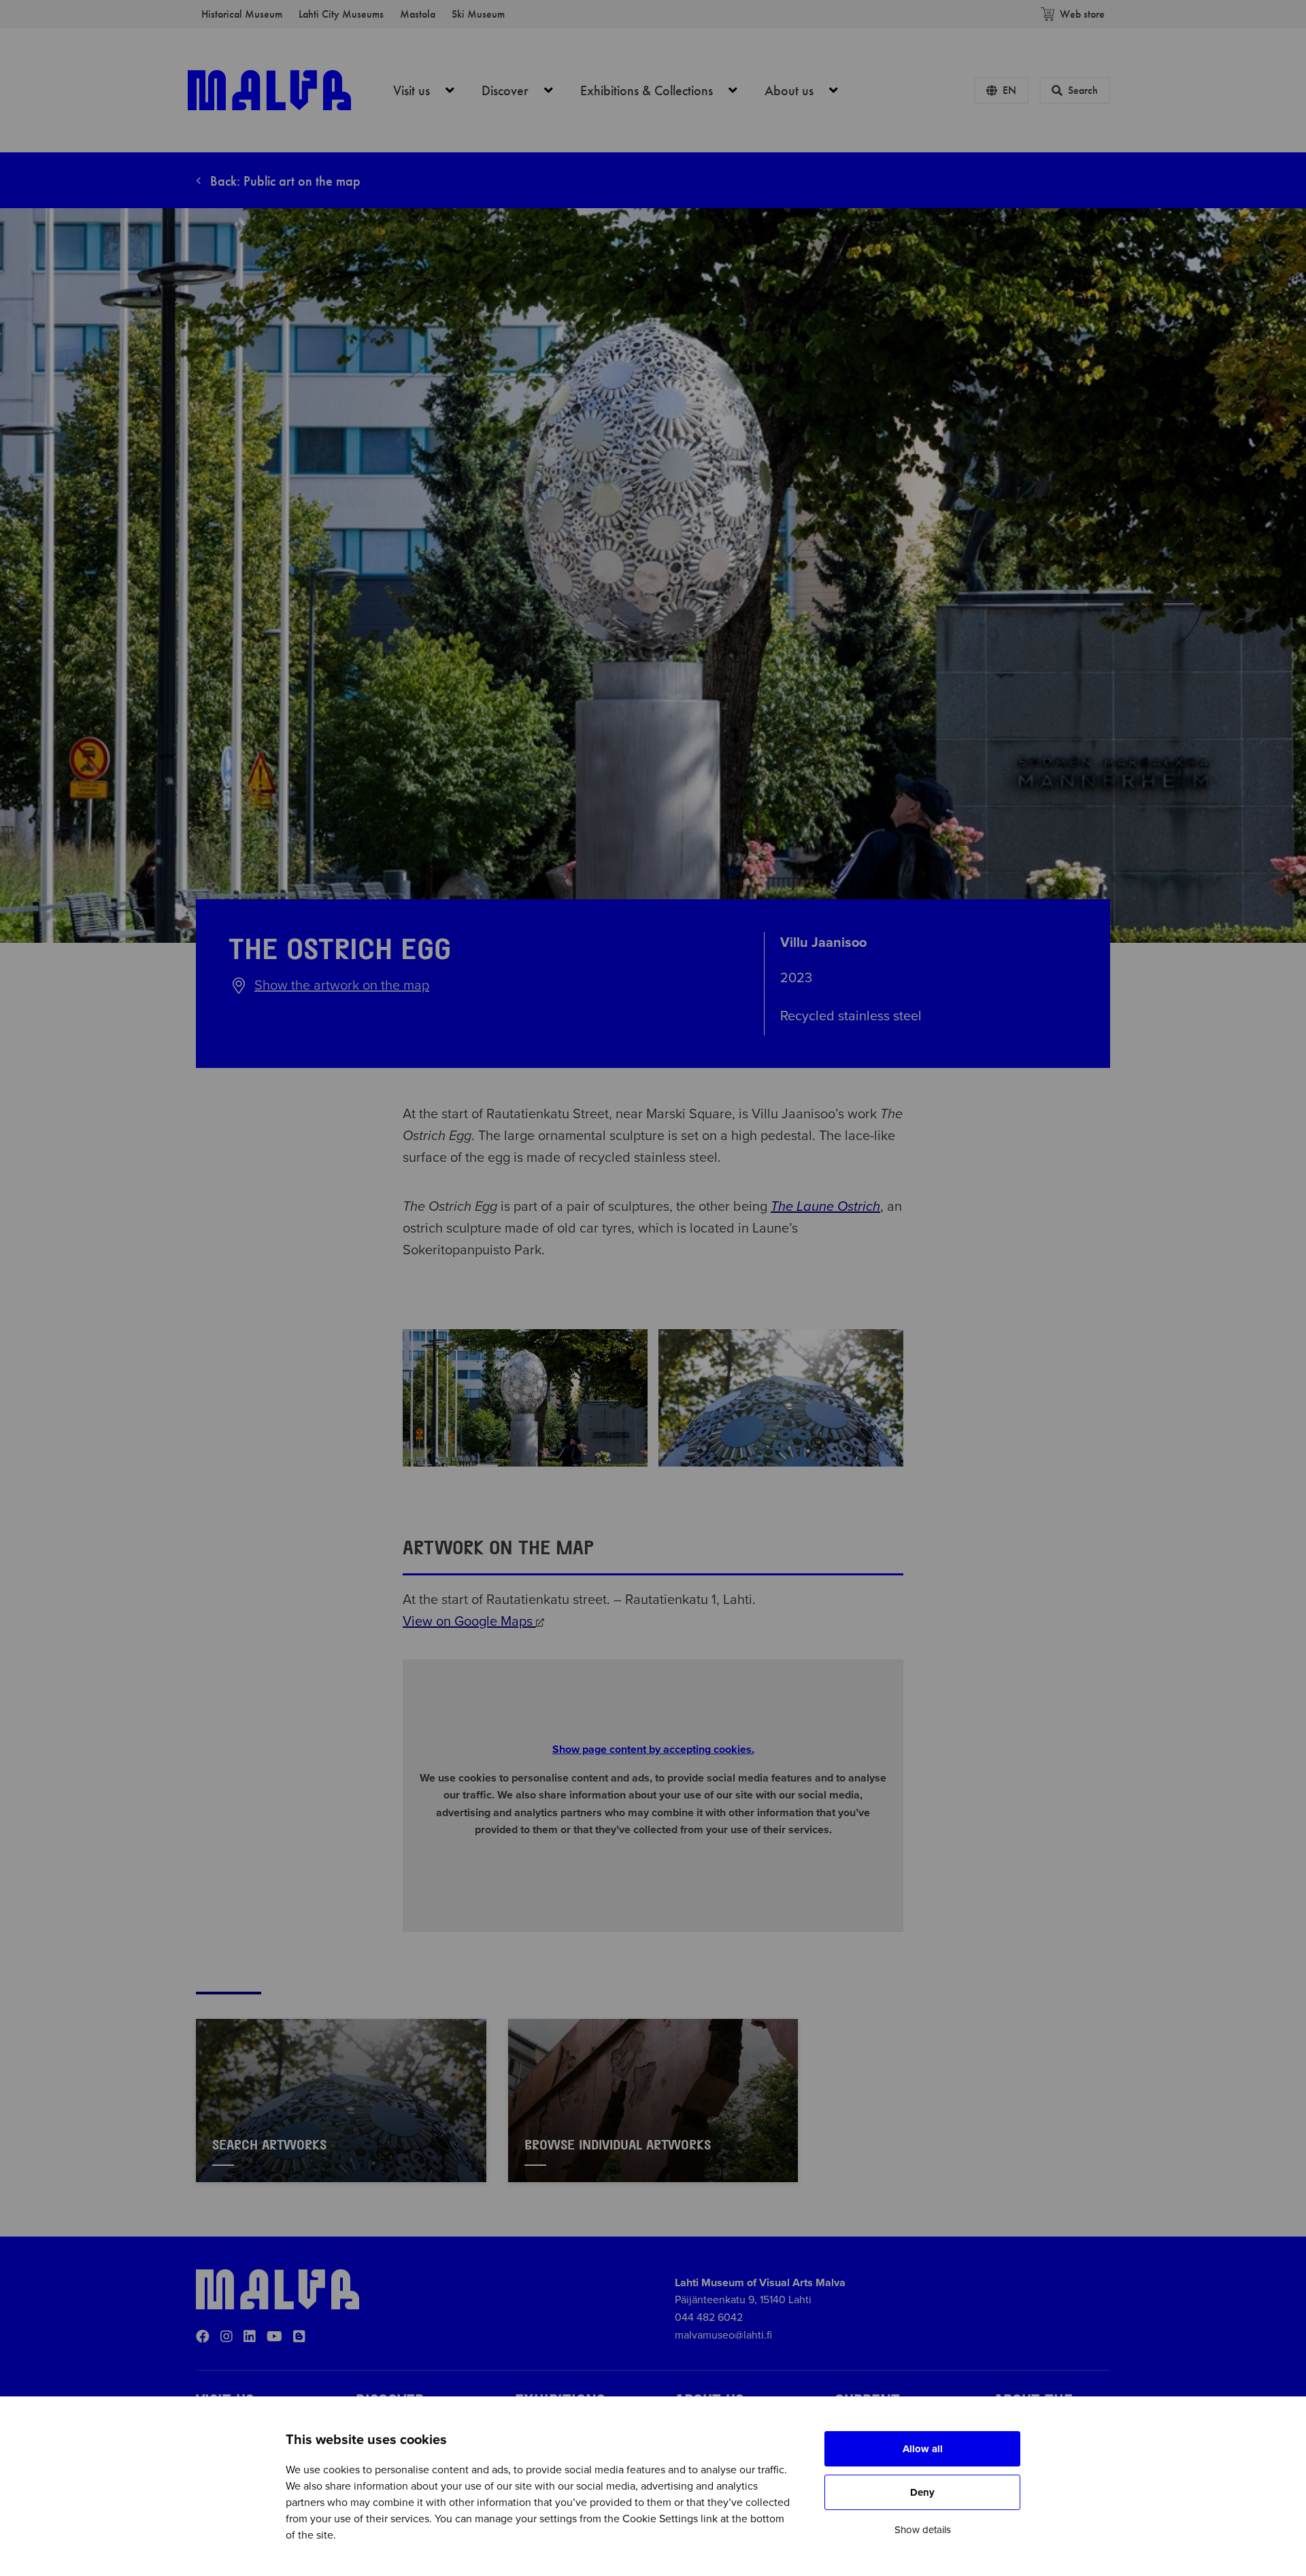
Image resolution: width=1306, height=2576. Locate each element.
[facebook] (203, 2337)
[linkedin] (250, 2337)
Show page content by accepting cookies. (653, 1750)
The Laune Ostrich (825, 1207)
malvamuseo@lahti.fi (723, 2335)
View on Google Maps (469, 1622)
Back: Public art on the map (284, 181)
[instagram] (227, 2337)
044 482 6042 (709, 2318)
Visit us (431, 90)
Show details (923, 2530)
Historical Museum (242, 14)
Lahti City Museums (341, 14)
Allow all (923, 2449)
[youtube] (274, 2337)
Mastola (418, 14)
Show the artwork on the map (342, 986)
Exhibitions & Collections (666, 90)
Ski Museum (478, 14)
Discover (525, 90)
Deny (922, 2492)
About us (809, 90)
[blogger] (299, 2337)
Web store (1082, 14)
